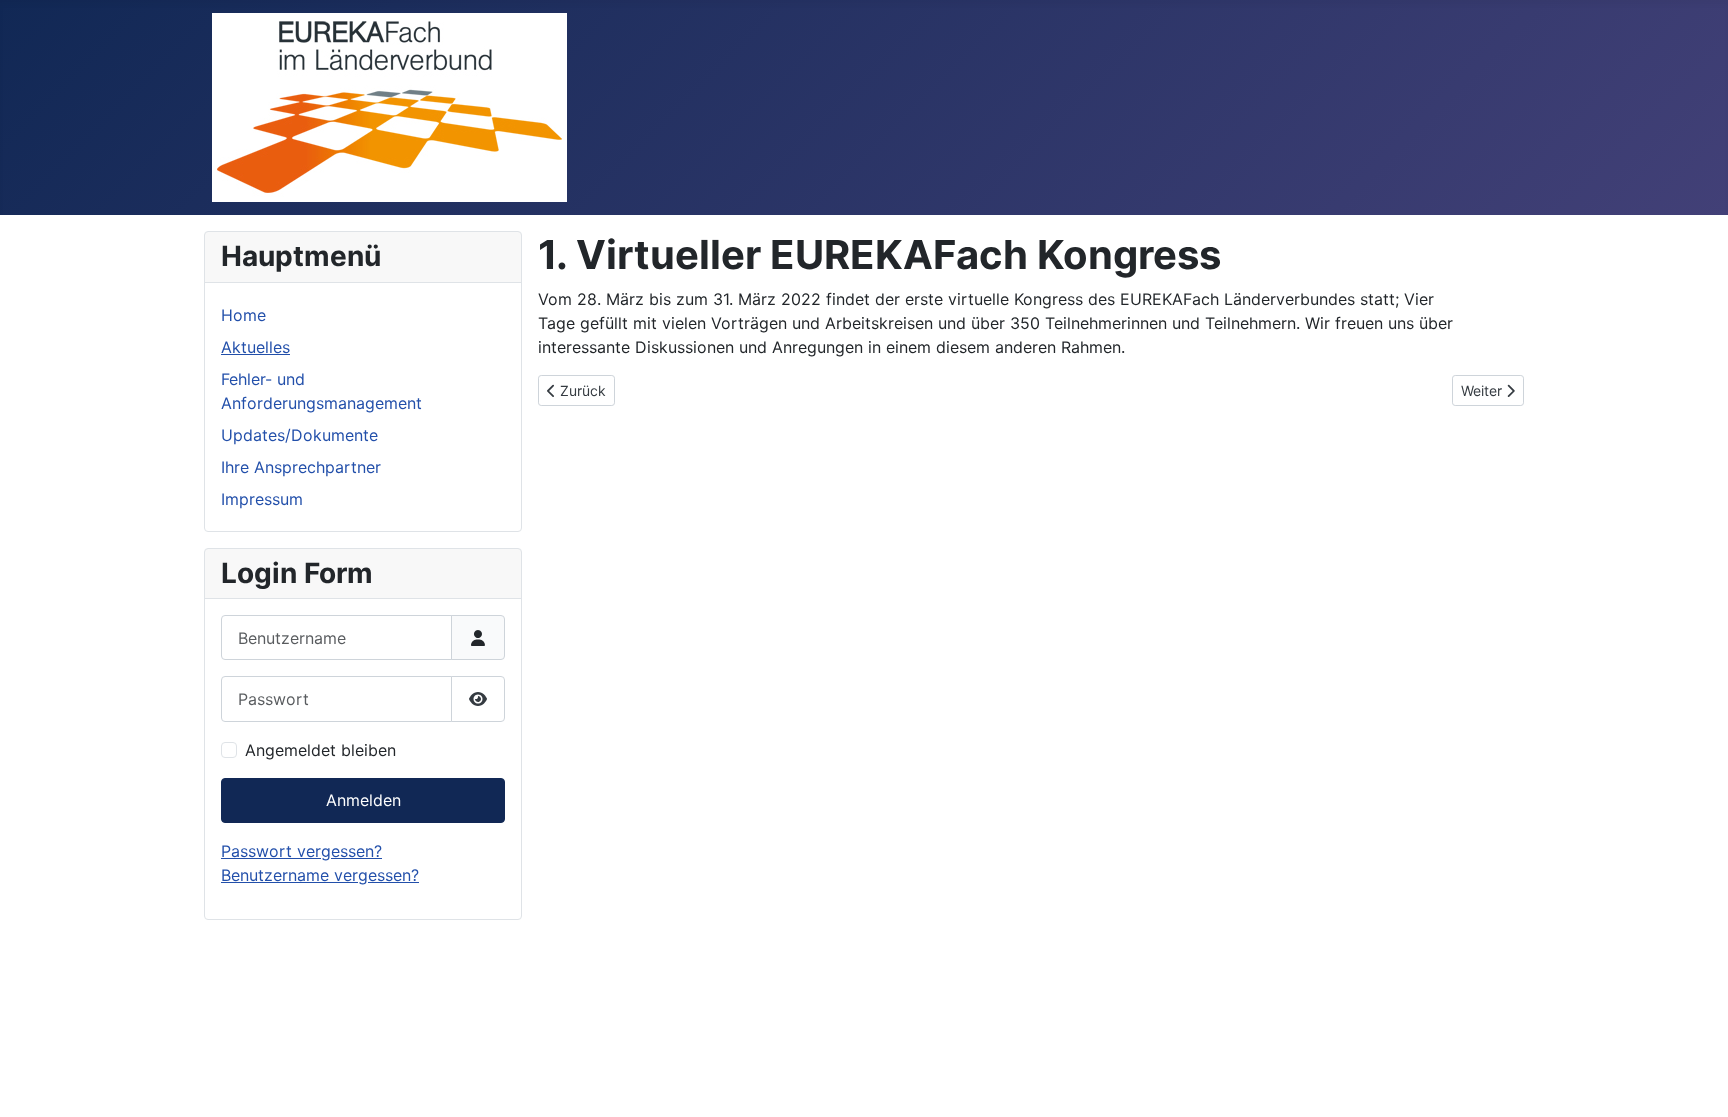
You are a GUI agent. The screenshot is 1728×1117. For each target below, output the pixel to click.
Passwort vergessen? (301, 851)
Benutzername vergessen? (320, 875)
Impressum (262, 499)
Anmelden (363, 800)
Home (243, 315)
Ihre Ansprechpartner (301, 467)
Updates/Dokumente (299, 435)
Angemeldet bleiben (320, 750)
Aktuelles (255, 347)
